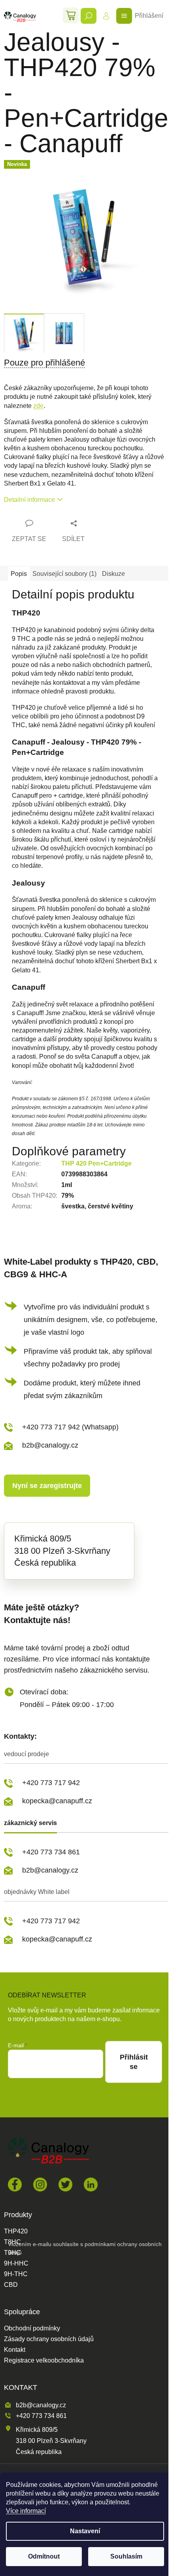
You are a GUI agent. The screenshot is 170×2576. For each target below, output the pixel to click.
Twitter (65, 2184)
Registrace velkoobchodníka (44, 2361)
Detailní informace (29, 500)
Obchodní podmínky (32, 2328)
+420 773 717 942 (51, 1783)
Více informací (26, 2511)
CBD (11, 2285)
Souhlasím (126, 2556)
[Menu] (124, 16)
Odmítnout (44, 2556)
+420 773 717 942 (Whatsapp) (70, 1427)
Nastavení (85, 2531)
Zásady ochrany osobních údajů (49, 2339)
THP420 (16, 2231)
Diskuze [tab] (113, 574)
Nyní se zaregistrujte (47, 1486)
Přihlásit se (134, 2062)
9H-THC (16, 2274)
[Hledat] (89, 16)
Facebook (15, 2184)
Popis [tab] (19, 574)
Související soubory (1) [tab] (64, 574)
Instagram (40, 2184)
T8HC (12, 2242)
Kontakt (15, 2350)
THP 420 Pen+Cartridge (96, 1163)
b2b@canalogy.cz (50, 1445)
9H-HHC (16, 2264)
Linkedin (91, 2184)
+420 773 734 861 (51, 1852)
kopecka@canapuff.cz (57, 1801)
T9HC (12, 2253)
